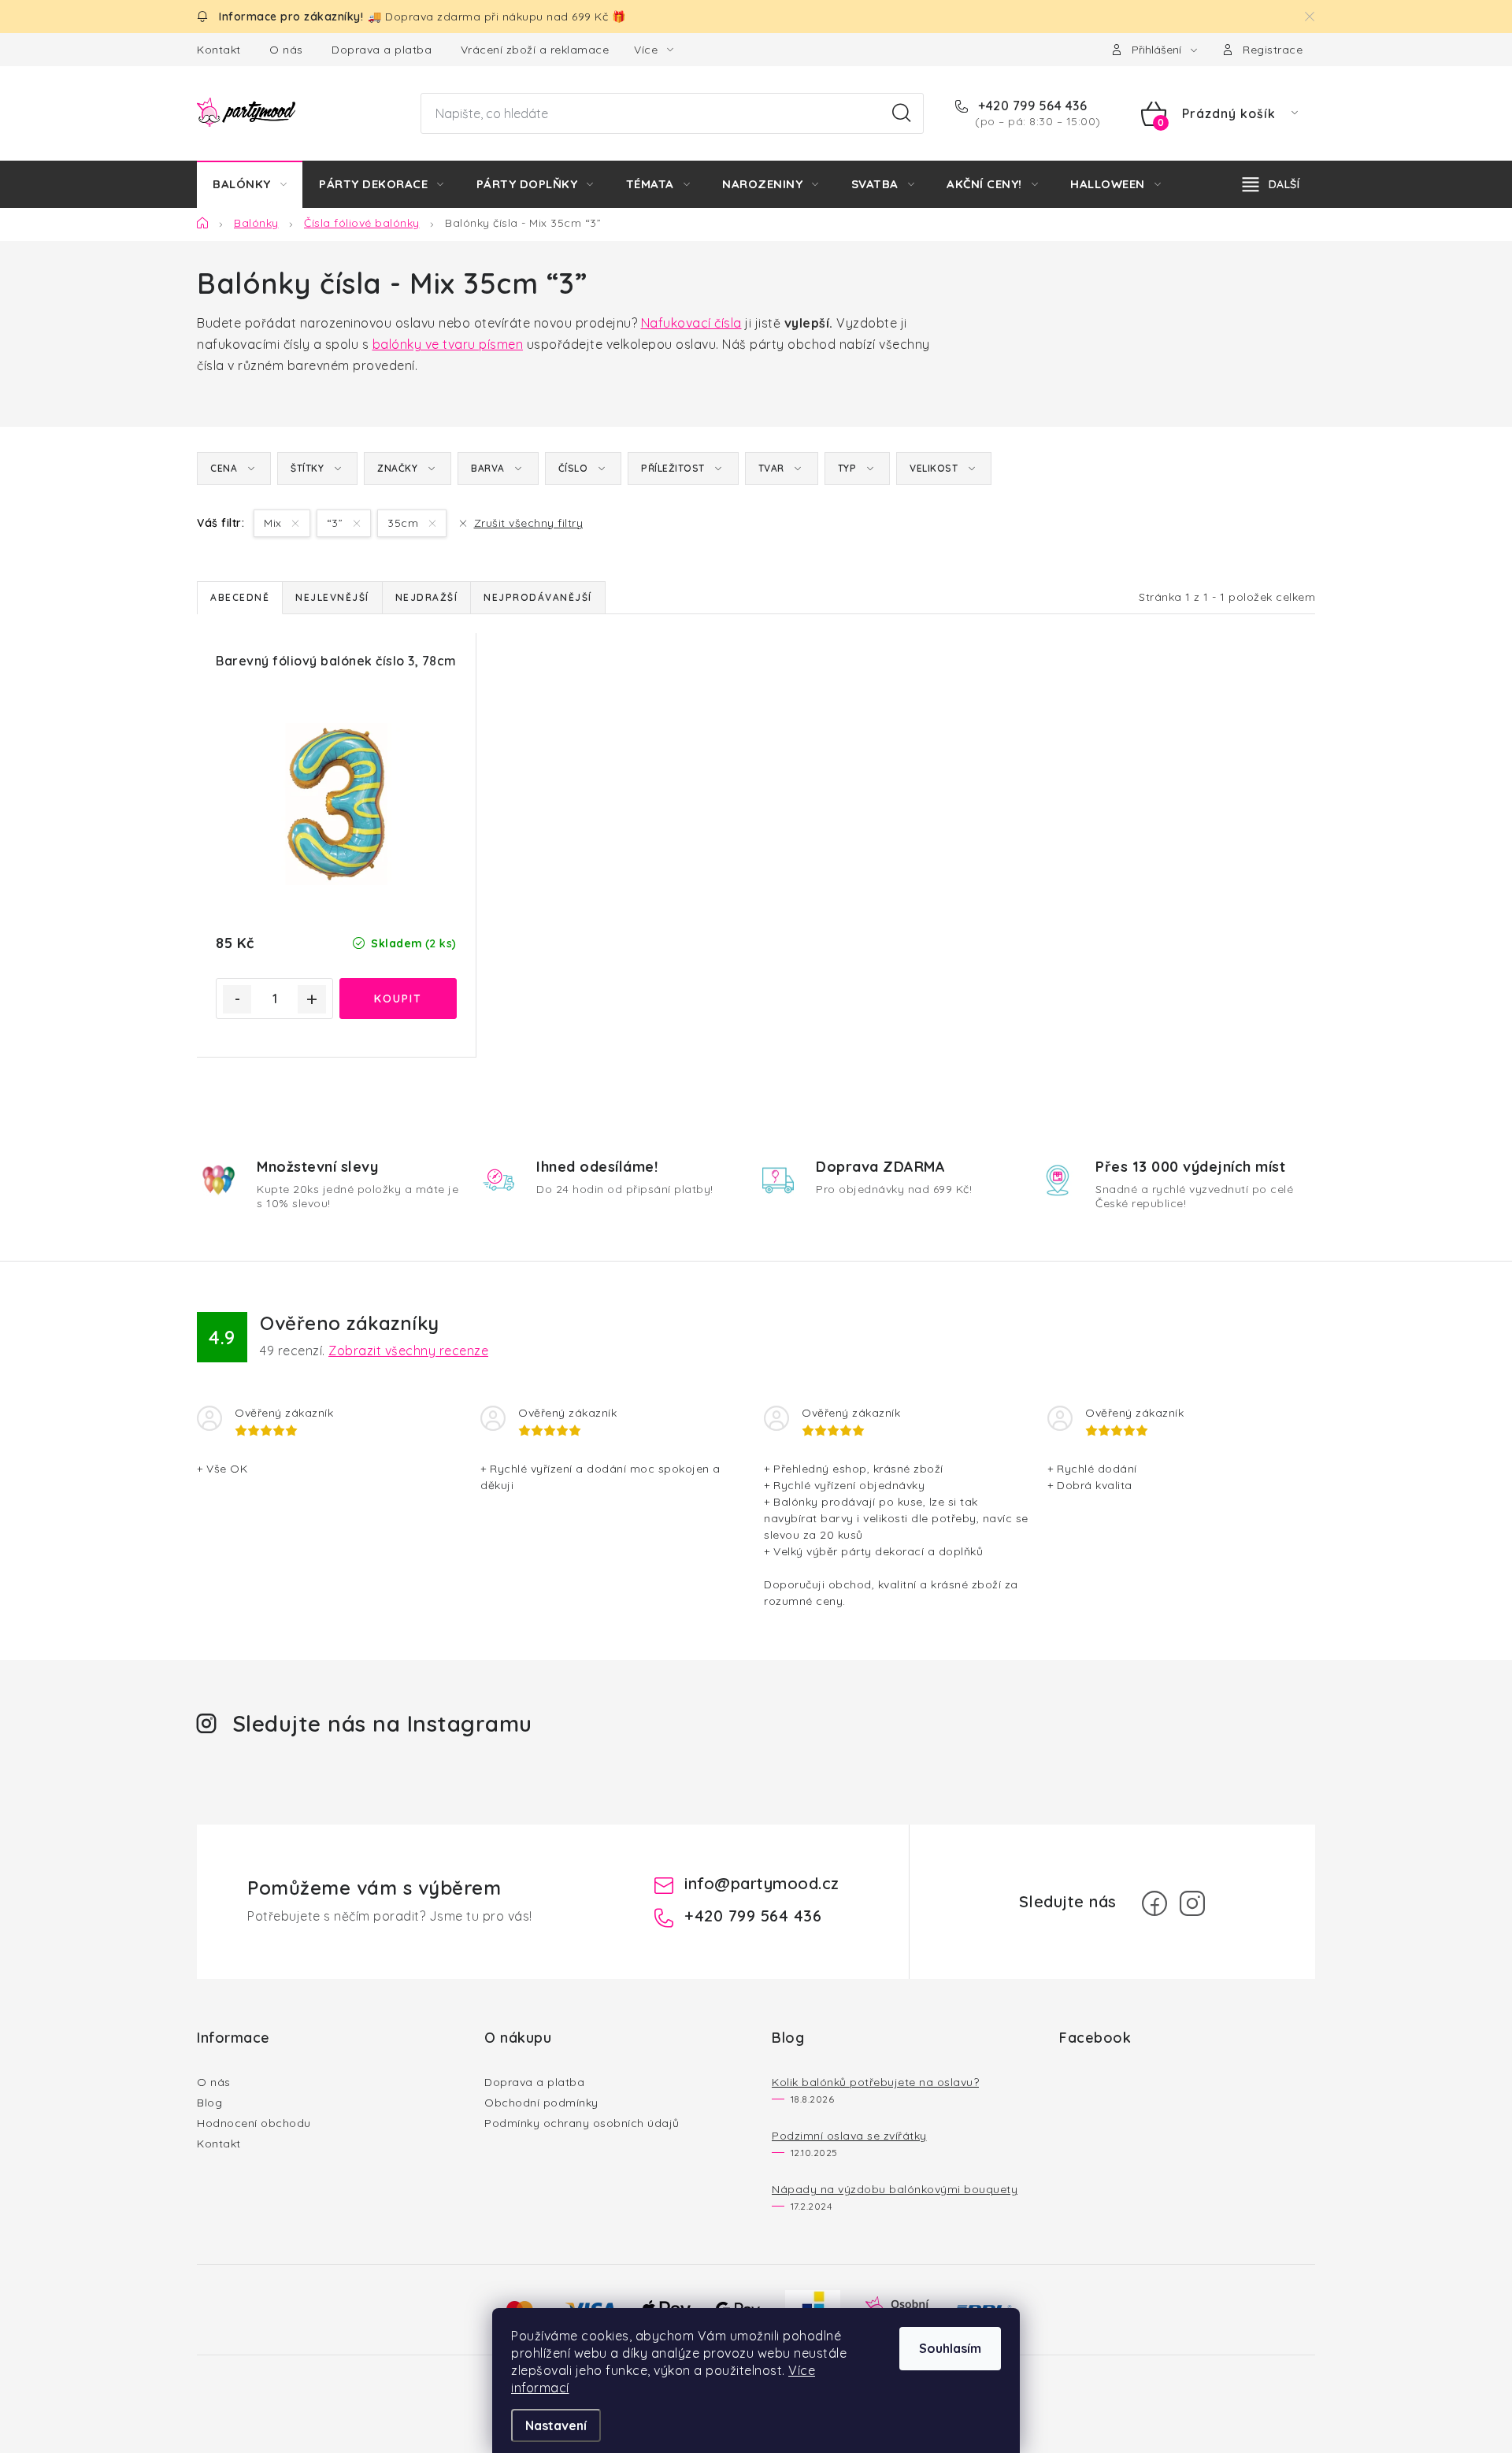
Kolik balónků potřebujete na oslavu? (875, 2082)
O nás (286, 50)
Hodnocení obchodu (254, 2123)
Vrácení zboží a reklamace (535, 50)
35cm (405, 523)
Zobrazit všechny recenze (408, 1351)
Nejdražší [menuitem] (427, 597)
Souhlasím (950, 2348)
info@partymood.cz (762, 1883)
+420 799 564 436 (1031, 106)
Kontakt (219, 50)
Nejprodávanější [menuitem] (538, 597)
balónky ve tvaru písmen (448, 344)
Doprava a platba (382, 50)
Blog (209, 2103)
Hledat (902, 113)
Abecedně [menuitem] (240, 597)
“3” (337, 523)
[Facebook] (1154, 1903)
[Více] (1271, 184)
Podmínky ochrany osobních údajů (582, 2123)
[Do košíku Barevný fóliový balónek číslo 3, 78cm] (398, 999)
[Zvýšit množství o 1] (312, 999)
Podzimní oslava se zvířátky (849, 2136)
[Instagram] (1192, 1903)
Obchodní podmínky (541, 2103)
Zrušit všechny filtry (528, 523)
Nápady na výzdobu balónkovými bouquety (895, 2189)
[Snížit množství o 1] (237, 999)
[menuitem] (250, 184)
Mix (274, 523)
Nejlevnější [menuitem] (332, 597)
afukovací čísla (696, 323)
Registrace (1273, 50)
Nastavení (556, 2425)
